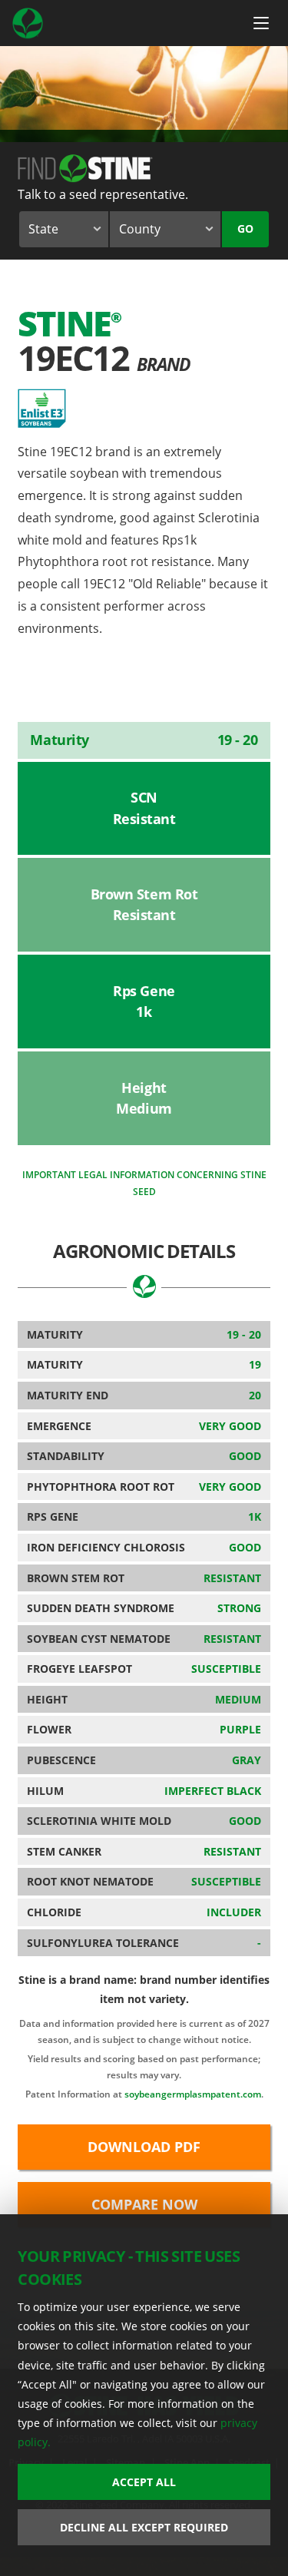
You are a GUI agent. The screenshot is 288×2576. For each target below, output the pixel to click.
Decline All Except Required (144, 2527)
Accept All (144, 2482)
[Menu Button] (261, 23)
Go (245, 228)
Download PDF (144, 2147)
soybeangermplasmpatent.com (193, 2094)
